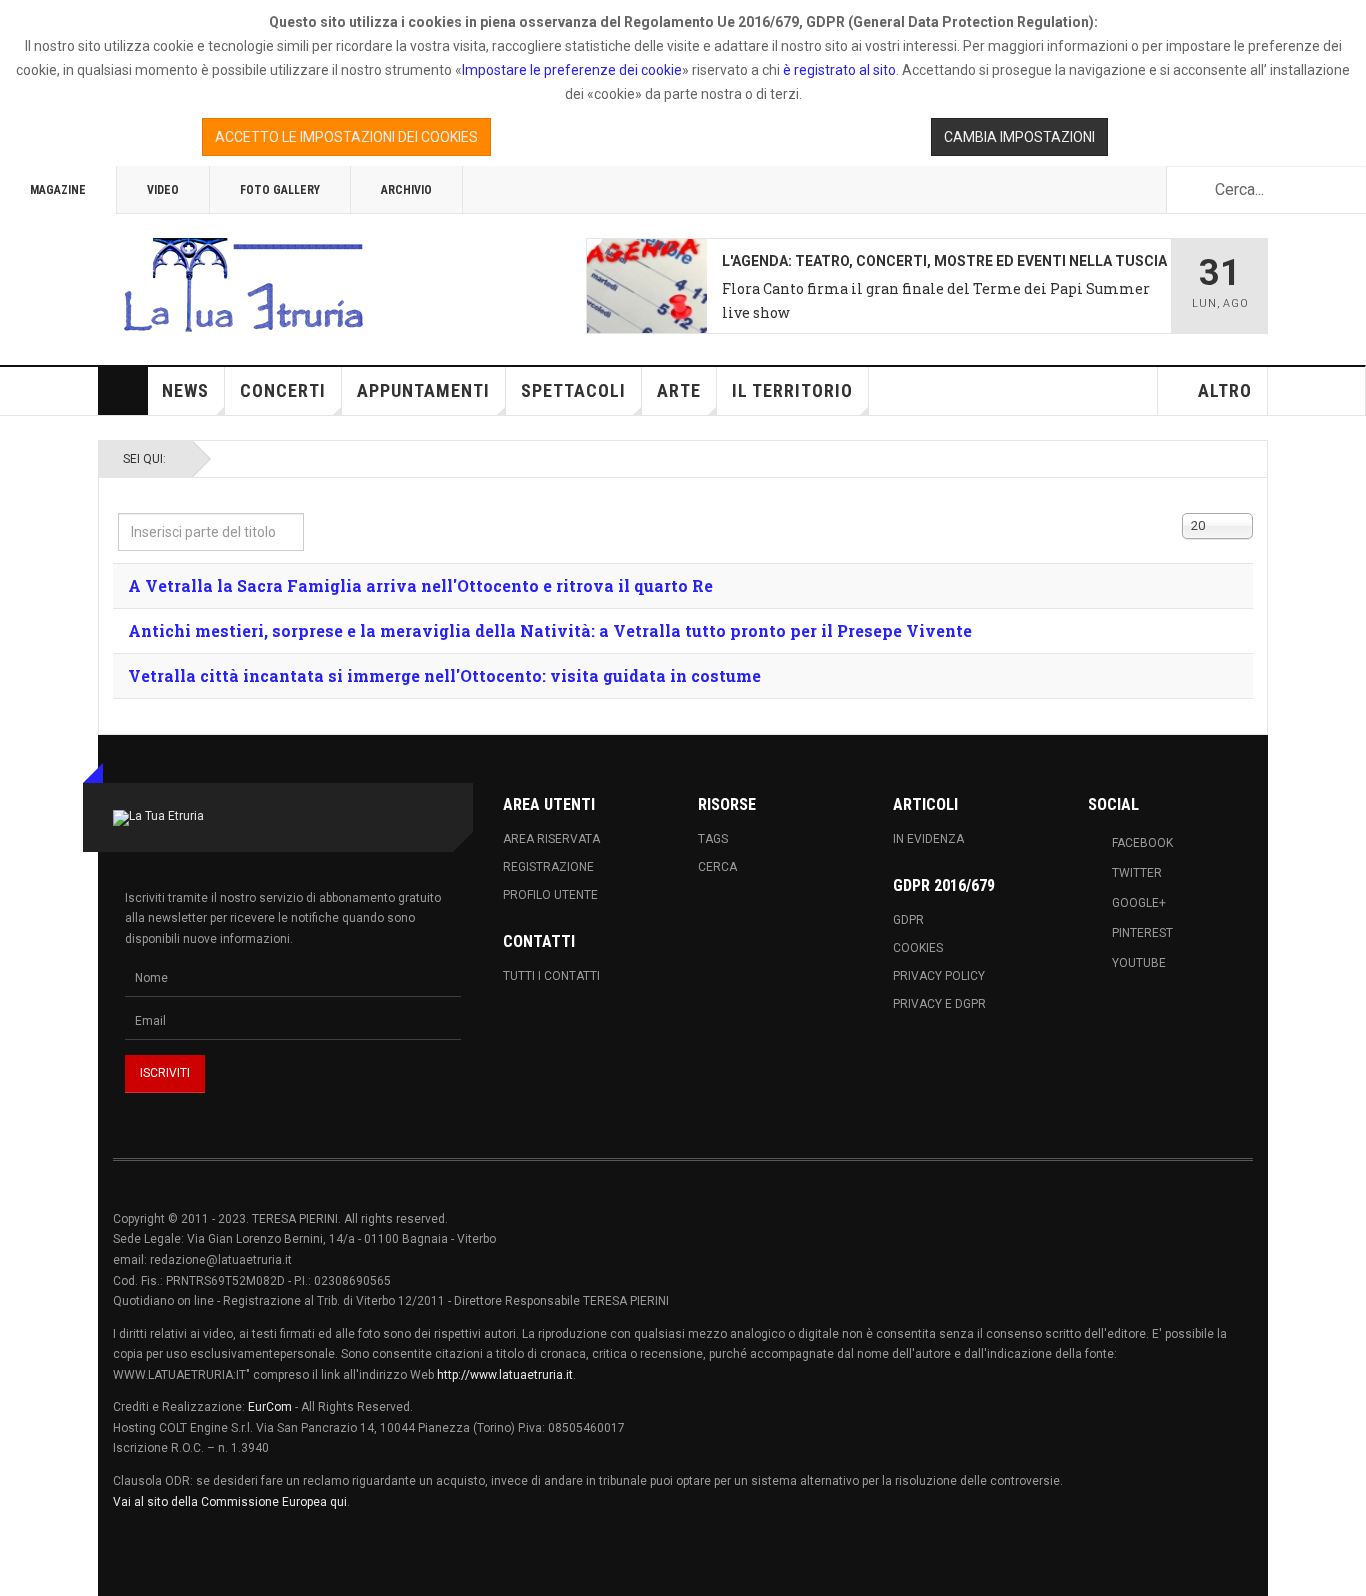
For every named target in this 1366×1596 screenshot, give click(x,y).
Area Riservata (551, 839)
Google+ (1139, 903)
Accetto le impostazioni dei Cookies (346, 137)
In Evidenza (928, 839)
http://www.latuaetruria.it (505, 1375)
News (185, 390)
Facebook (1142, 843)
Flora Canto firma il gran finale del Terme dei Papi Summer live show (936, 300)
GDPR (908, 920)
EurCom (270, 1407)
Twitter (1137, 873)
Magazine (58, 190)
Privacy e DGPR (939, 1004)
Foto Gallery (280, 190)
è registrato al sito (838, 70)
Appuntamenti (423, 390)
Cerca (717, 867)
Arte (679, 390)
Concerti (283, 390)
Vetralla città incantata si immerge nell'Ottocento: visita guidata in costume (444, 675)
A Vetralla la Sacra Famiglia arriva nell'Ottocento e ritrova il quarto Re (420, 585)
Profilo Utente (550, 895)
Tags (713, 839)
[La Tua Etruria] (243, 286)
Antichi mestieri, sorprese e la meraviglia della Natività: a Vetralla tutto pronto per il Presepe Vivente (550, 630)
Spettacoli (573, 390)
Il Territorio (792, 390)
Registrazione (548, 867)
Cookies (918, 948)
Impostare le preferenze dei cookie (572, 70)
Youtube (1139, 963)
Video (163, 190)
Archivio (406, 190)
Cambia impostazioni (1019, 137)
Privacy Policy (939, 976)
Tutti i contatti (551, 976)
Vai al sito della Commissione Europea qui (230, 1502)
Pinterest (1142, 933)
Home (123, 391)
